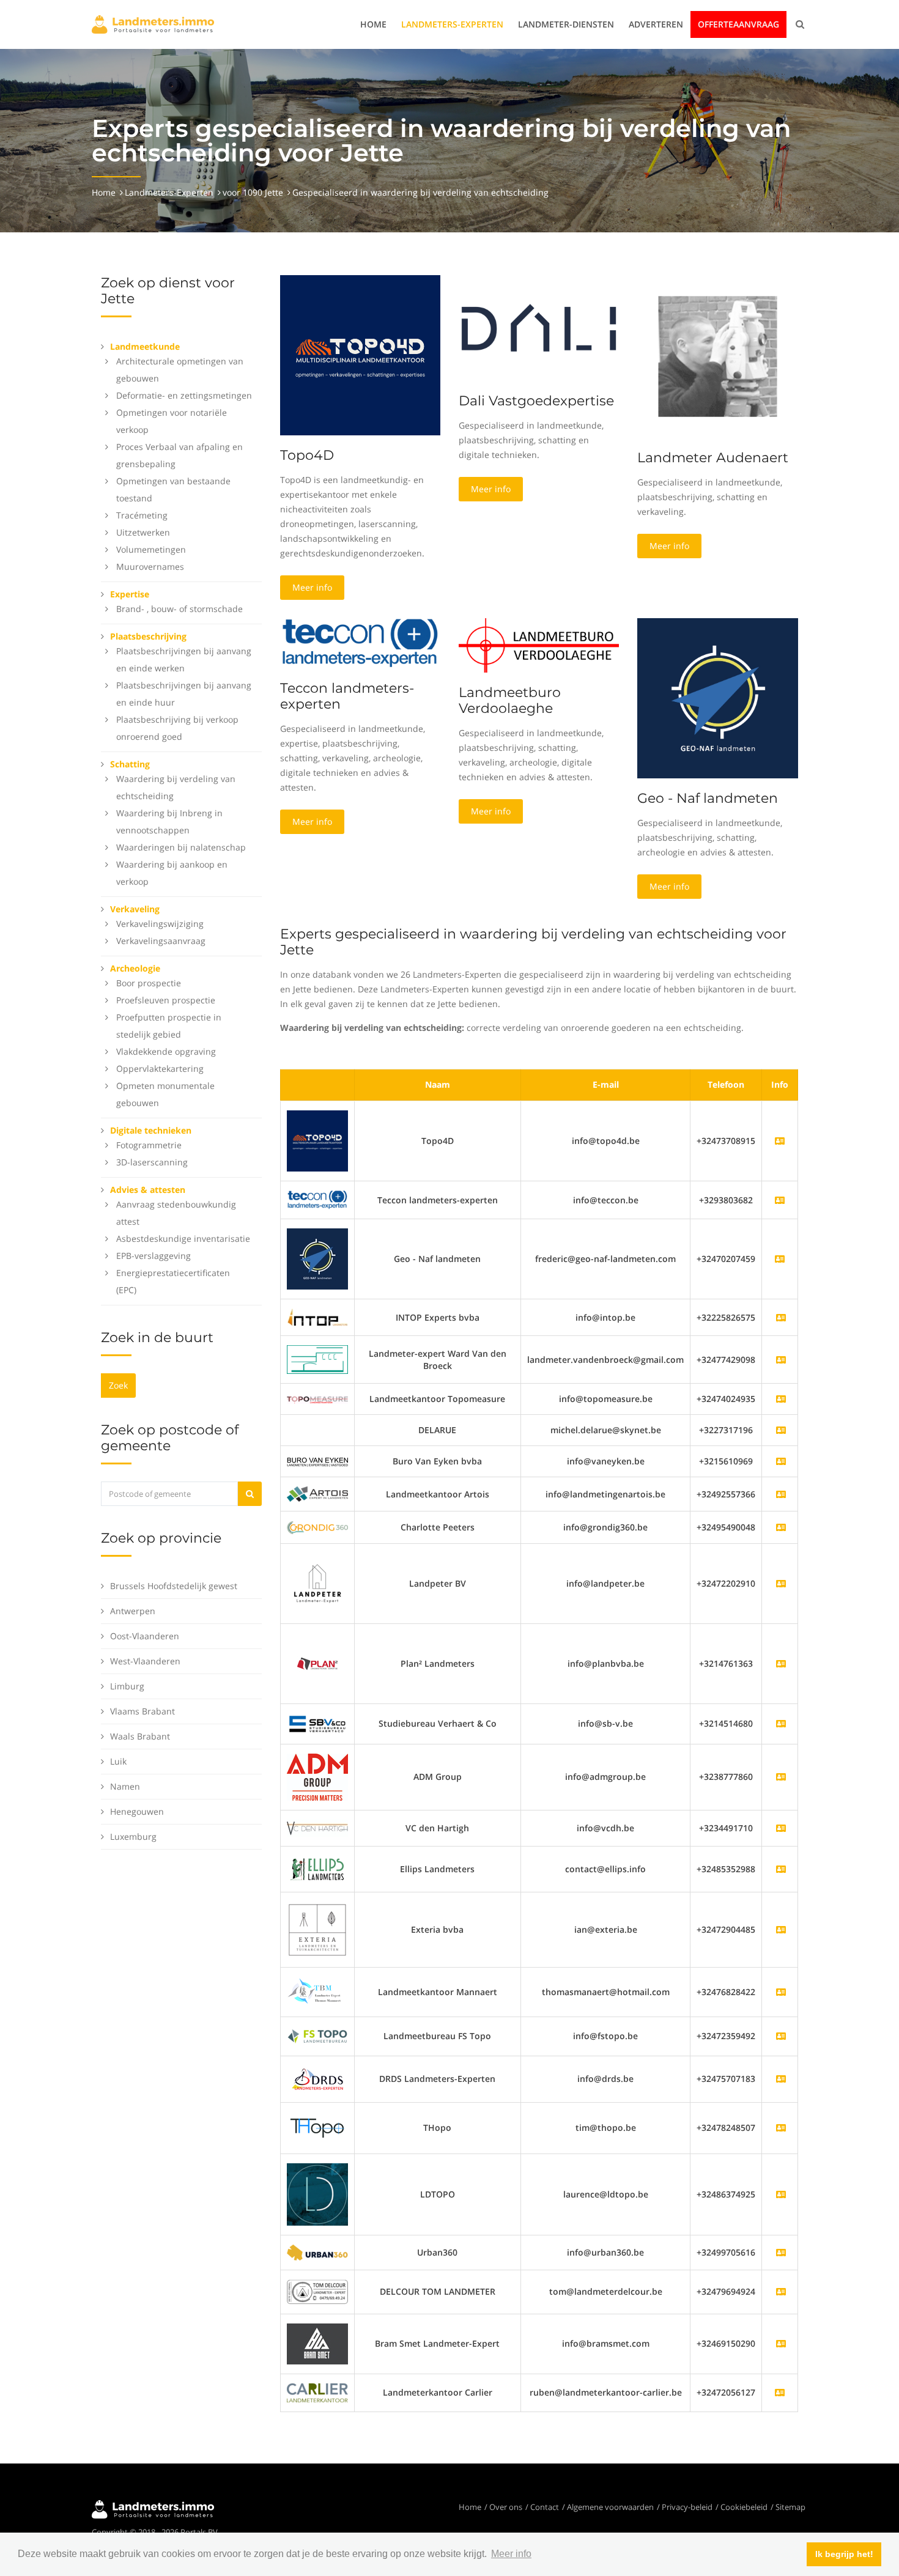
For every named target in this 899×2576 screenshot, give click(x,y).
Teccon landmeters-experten (347, 696)
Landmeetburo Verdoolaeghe (510, 700)
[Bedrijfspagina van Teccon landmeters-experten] (317, 1199)
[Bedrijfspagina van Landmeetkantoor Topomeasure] (781, 1399)
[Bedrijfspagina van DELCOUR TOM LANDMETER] (781, 2291)
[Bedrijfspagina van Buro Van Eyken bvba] (781, 1461)
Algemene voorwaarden (610, 2507)
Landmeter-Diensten (566, 24)
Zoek (118, 1385)
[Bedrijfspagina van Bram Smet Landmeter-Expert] (781, 2343)
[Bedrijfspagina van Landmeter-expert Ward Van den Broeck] (781, 1360)
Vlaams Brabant (142, 1711)
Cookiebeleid (744, 2507)
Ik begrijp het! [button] (844, 2554)
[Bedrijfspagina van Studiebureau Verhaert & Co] (781, 1723)
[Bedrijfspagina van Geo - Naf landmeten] (317, 1258)
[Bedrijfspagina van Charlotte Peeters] (781, 1527)
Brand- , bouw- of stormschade (179, 609)
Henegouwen (137, 1811)
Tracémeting (142, 515)
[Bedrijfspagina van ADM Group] (781, 1777)
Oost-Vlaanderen (145, 1636)
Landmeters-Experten (452, 24)
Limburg (127, 1686)
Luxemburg (133, 1836)
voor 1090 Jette (253, 192)
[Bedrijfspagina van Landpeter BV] (781, 1583)
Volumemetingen (151, 549)
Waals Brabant (140, 1736)
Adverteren (656, 24)
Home (373, 24)
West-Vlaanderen (145, 1661)
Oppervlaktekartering (160, 1068)
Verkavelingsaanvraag (161, 941)
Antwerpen (133, 1611)
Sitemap (790, 2507)
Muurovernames (150, 566)
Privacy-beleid (687, 2507)
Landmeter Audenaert (713, 458)
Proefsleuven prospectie (166, 1000)
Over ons (506, 2507)
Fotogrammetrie (149, 1145)
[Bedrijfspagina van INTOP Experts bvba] (781, 1317)
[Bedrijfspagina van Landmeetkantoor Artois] (781, 1494)
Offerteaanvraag (738, 24)
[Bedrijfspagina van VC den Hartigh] (781, 1828)
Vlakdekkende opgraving (166, 1051)
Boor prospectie (149, 983)
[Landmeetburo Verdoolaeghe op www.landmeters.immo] (539, 644)
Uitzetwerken (143, 532)
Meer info (312, 587)
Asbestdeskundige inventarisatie (183, 1238)
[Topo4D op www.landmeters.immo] (360, 354)
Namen (125, 1786)
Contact (545, 2507)
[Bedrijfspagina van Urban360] (781, 2252)
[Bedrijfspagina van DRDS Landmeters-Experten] (781, 2079)
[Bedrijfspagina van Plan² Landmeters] (781, 1663)
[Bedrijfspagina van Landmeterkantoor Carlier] (317, 2392)
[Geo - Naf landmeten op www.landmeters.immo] (717, 697)
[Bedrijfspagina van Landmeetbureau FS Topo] (781, 2036)
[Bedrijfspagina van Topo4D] (317, 1140)
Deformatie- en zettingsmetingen (184, 395)
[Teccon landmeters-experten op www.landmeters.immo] (360, 642)
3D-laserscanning (152, 1162)
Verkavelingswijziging (160, 924)
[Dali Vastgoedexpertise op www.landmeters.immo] (539, 327)
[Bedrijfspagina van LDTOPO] (781, 2194)
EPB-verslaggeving (154, 1256)
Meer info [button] (511, 2554)
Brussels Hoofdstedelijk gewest (174, 1586)
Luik (118, 1761)
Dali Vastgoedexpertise (536, 401)
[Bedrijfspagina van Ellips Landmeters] (781, 1869)
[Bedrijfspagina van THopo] (781, 2128)
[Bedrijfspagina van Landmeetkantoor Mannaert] (781, 1992)
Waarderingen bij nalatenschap (181, 847)
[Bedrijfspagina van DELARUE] (781, 1430)
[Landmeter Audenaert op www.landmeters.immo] (717, 356)
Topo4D (307, 455)
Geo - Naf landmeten (708, 798)
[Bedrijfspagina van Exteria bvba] (781, 1929)
